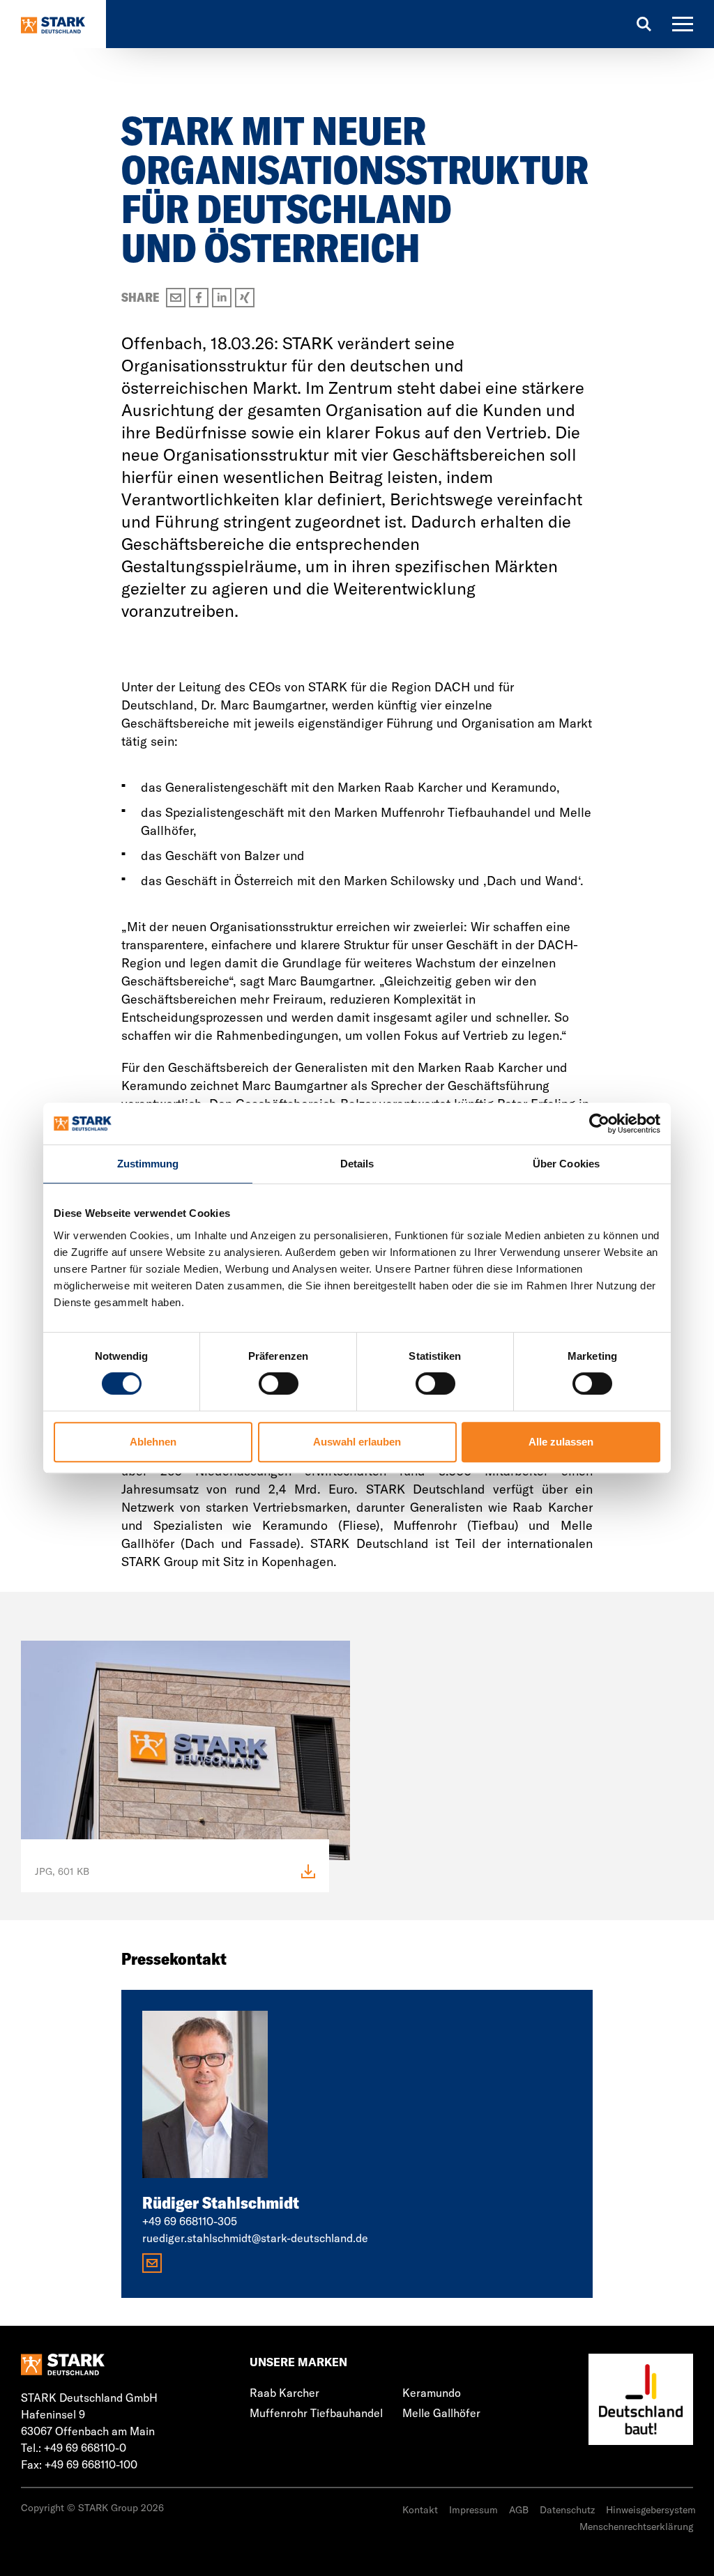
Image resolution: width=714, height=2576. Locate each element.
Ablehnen (153, 1442)
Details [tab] (357, 1164)
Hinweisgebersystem (651, 2510)
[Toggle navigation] (683, 24)
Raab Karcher (284, 2393)
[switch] (279, 1383)
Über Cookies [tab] (566, 1164)
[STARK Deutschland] (53, 24)
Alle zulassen (561, 1442)
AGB (519, 2510)
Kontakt (420, 2510)
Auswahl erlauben (357, 1442)
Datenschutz (567, 2510)
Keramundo (432, 2393)
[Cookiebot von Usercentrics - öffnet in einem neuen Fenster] (599, 1124)
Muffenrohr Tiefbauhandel (316, 2413)
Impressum (473, 2510)
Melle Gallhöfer (441, 2413)
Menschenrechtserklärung (636, 2527)
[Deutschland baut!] (641, 2400)
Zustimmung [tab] (148, 1164)
